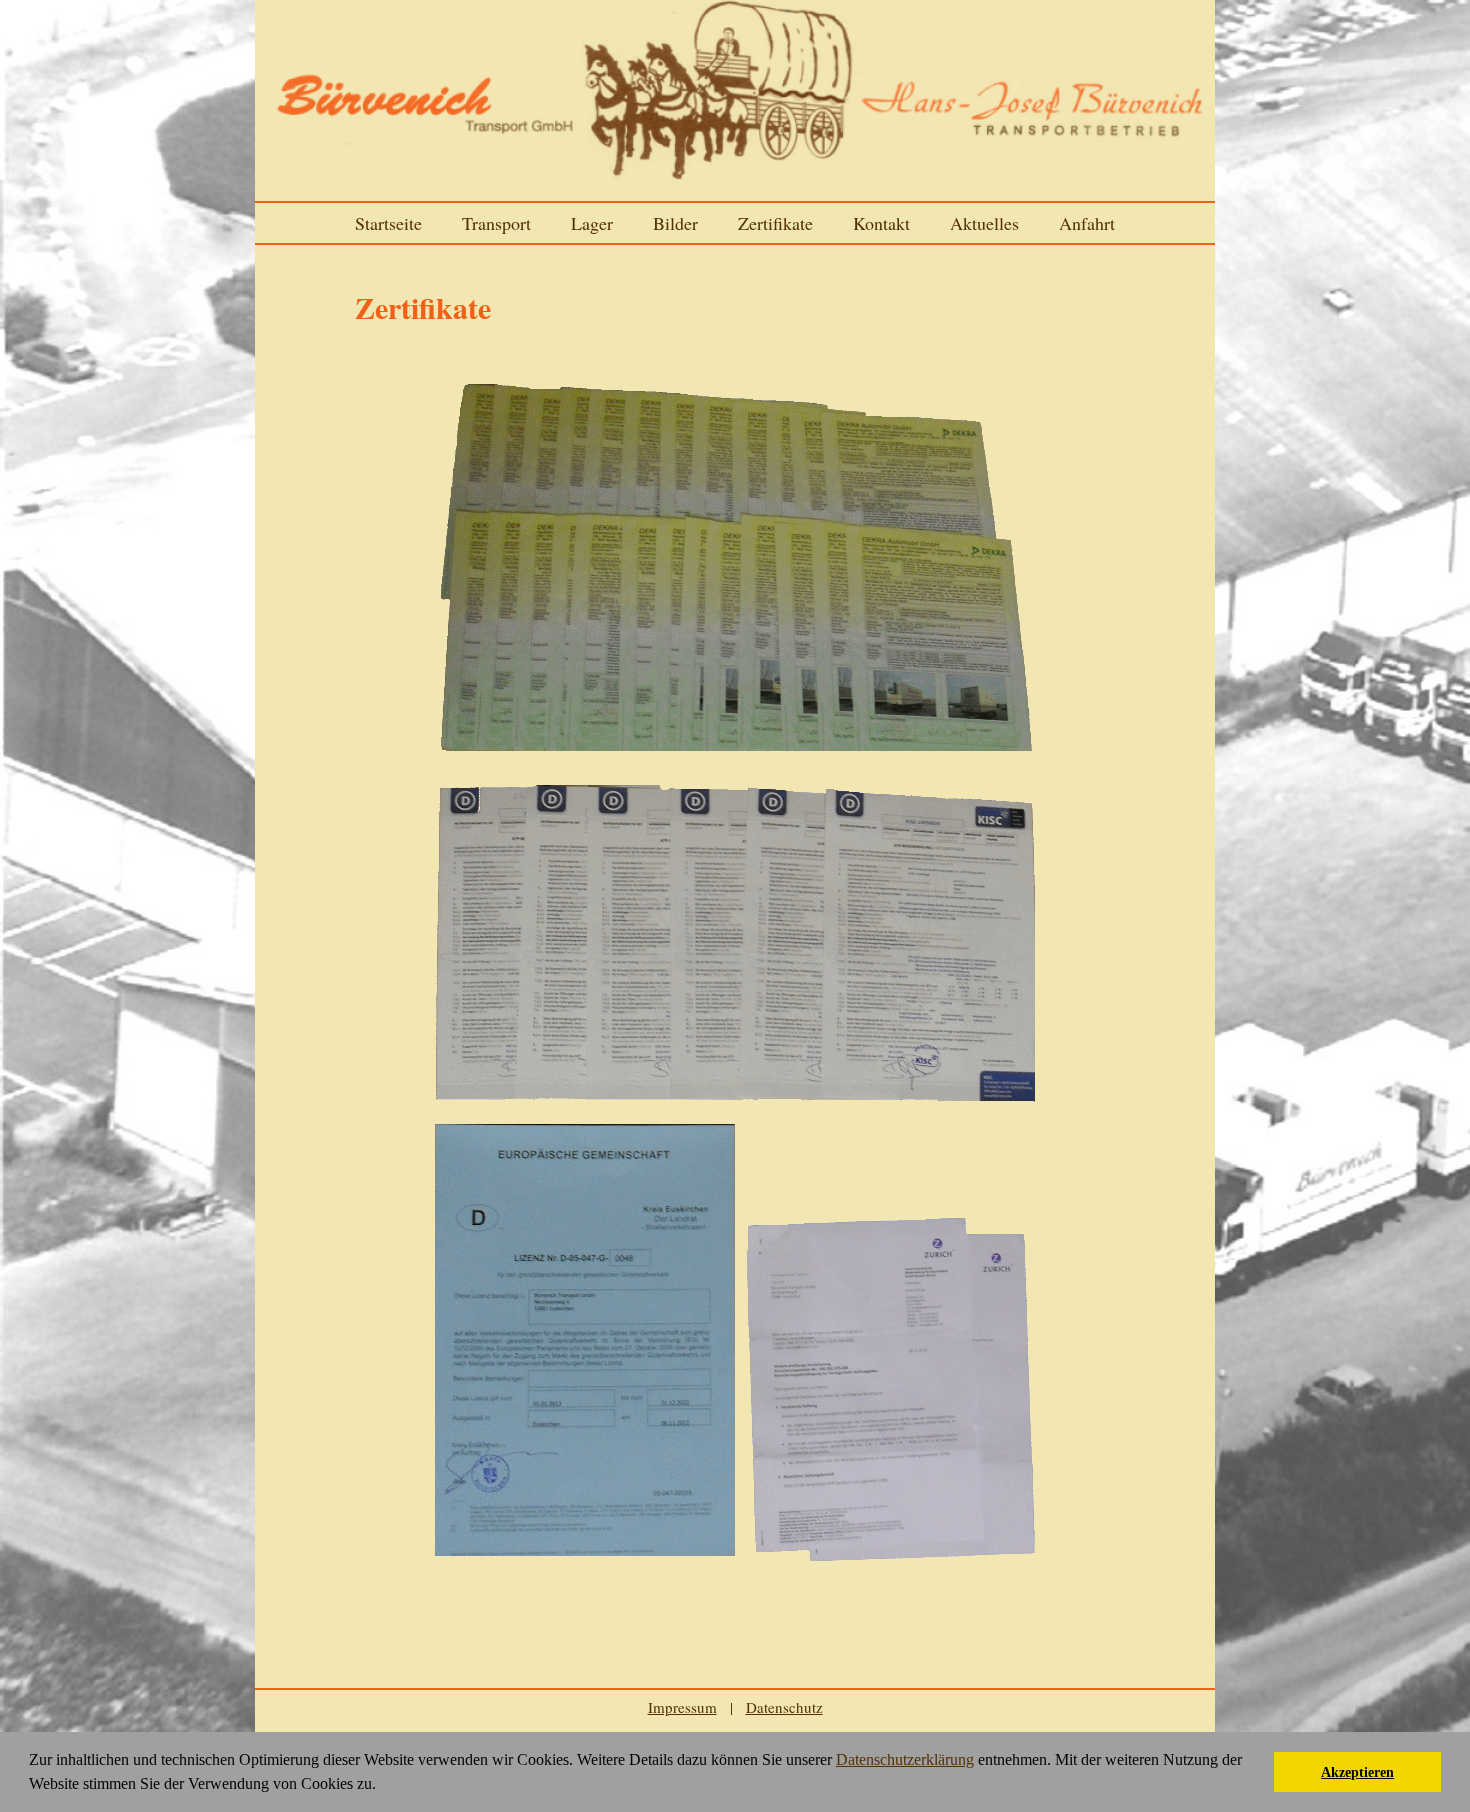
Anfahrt (1087, 223)
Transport (496, 223)
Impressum (682, 1707)
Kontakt (881, 223)
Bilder (675, 223)
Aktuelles (984, 223)
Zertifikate (775, 223)
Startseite (388, 223)
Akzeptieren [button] (1357, 1772)
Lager (592, 223)
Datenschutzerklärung (905, 1759)
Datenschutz (784, 1707)
